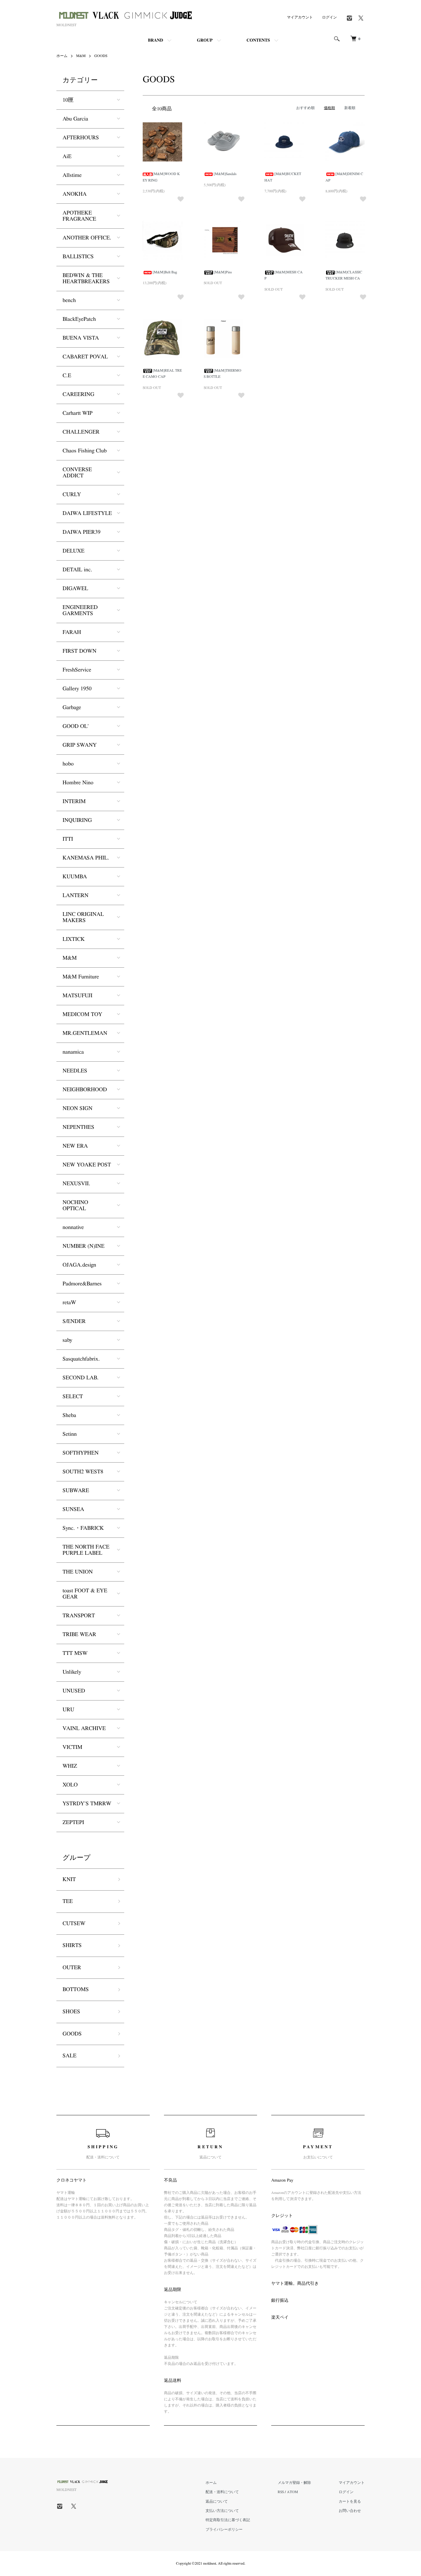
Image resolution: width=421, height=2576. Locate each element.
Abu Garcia (75, 119)
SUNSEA (73, 1509)
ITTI (68, 839)
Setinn (70, 1434)
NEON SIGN (78, 1108)
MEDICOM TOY (82, 1014)
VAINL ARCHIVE (84, 1729)
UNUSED (74, 1691)
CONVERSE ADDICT (77, 473)
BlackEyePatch (79, 319)
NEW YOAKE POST (87, 1165)
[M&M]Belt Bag (165, 272)
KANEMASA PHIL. (86, 858)
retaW (69, 1303)
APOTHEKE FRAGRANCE (79, 216)
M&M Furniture (81, 977)
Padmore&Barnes (82, 1284)
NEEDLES (75, 1071)
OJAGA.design (79, 1265)
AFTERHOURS (81, 138)
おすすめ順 (305, 108)
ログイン (329, 17)
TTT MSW (75, 1653)
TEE (68, 1901)
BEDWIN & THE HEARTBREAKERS (86, 279)
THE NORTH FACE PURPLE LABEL (86, 1550)
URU (68, 1710)
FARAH (72, 632)
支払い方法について (222, 2511)
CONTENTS (258, 40)
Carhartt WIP (78, 413)
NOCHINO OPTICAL (75, 1206)
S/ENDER (74, 1321)
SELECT (73, 1397)
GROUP (205, 40)
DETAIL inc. (77, 570)
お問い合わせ (350, 2511)
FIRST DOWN (80, 651)
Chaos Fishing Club (85, 451)
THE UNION (78, 1572)
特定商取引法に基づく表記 (228, 2520)
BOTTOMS (76, 1990)
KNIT (69, 1880)
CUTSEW (74, 1924)
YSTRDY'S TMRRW (87, 1804)
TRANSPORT (79, 1616)
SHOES (71, 2012)
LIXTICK (74, 939)
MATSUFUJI (78, 996)
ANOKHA (75, 194)
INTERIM (74, 802)
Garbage (72, 708)
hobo (68, 764)
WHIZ (70, 1766)
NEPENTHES (78, 1127)
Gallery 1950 (77, 689)
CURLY (72, 495)
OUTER (72, 1968)
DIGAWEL (75, 589)
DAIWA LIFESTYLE (87, 513)
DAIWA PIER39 (82, 532)
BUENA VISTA (81, 338)
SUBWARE (76, 1491)
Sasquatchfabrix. (81, 1359)
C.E (67, 376)
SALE (69, 2056)
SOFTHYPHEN (81, 1453)
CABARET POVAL (85, 357)
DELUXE (74, 551)
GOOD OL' (76, 726)
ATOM (292, 2492)
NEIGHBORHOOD (85, 1090)
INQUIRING (77, 820)
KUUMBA (75, 877)
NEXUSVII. (76, 1184)
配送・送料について (222, 2492)
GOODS (101, 56)
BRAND (155, 40)
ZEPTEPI (73, 1823)
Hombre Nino (78, 783)
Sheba (69, 1415)
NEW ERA (75, 1146)
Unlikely (72, 1672)
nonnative (73, 1227)
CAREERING (78, 394)
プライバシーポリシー (224, 2529)
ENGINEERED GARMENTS (80, 610)
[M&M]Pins (223, 272)
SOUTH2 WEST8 (83, 1472)
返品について (217, 2501)
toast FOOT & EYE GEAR (85, 1594)
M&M (81, 56)
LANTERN (76, 896)
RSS (281, 2492)
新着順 (350, 108)
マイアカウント (300, 17)
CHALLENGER (81, 432)
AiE (67, 157)
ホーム (62, 56)
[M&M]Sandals (225, 174)
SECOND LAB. (81, 1378)
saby (67, 1340)
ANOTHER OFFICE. (87, 238)
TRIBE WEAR (79, 1635)
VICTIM (72, 1747)
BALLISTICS (78, 257)
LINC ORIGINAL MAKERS (83, 917)
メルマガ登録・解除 (294, 2483)
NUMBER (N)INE (84, 1246)
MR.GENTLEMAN (85, 1033)
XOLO (70, 1785)
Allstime (72, 175)
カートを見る (350, 2501)
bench (69, 300)
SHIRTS (72, 1945)
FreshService (77, 670)
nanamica (73, 1052)
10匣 (68, 100)
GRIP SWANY (80, 745)
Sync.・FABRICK (83, 1528)
